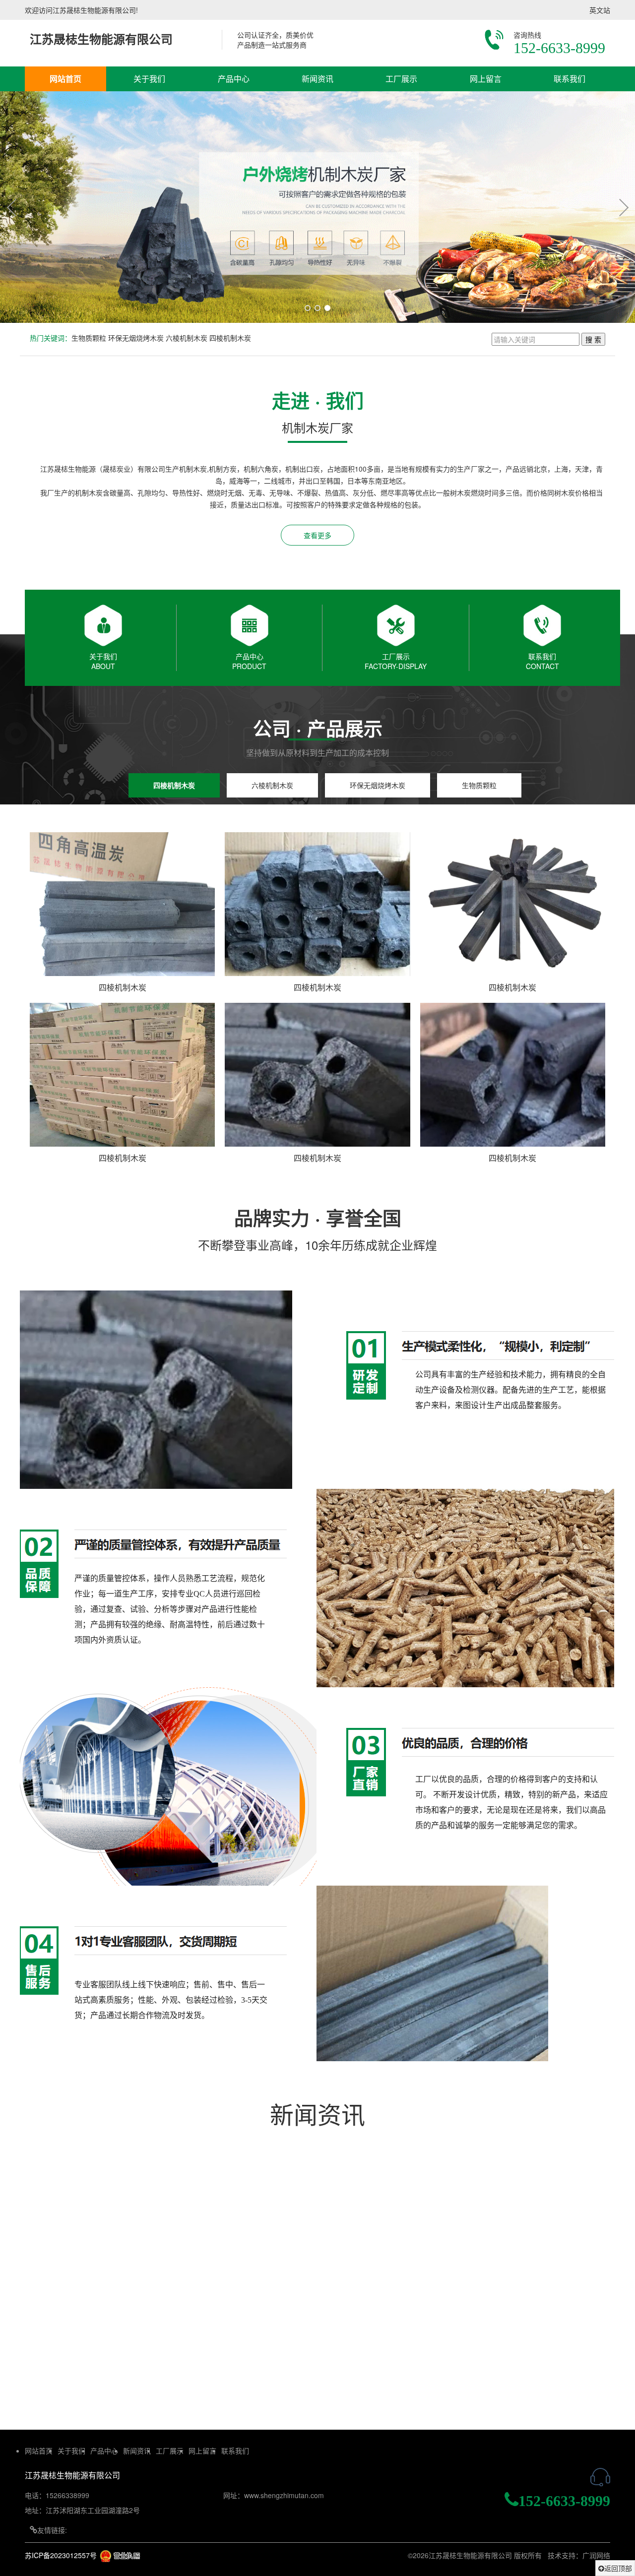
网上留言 (486, 79)
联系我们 (570, 79)
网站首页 (65, 79)
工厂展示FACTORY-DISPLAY (396, 661)
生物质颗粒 (89, 338)
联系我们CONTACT (542, 661)
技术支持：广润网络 (579, 2555)
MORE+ (574, 2214)
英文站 (600, 10)
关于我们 (149, 79)
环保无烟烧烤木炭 (136, 338)
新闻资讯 (317, 79)
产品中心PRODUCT (249, 661)
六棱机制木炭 (187, 338)
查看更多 (317, 535)
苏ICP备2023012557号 (61, 2555)
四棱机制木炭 (230, 338)
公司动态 (63, 2214)
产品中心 (234, 79)
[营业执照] (120, 2555)
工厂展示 (401, 79)
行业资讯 (125, 2214)
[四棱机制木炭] (122, 903)
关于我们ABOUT (103, 661)
